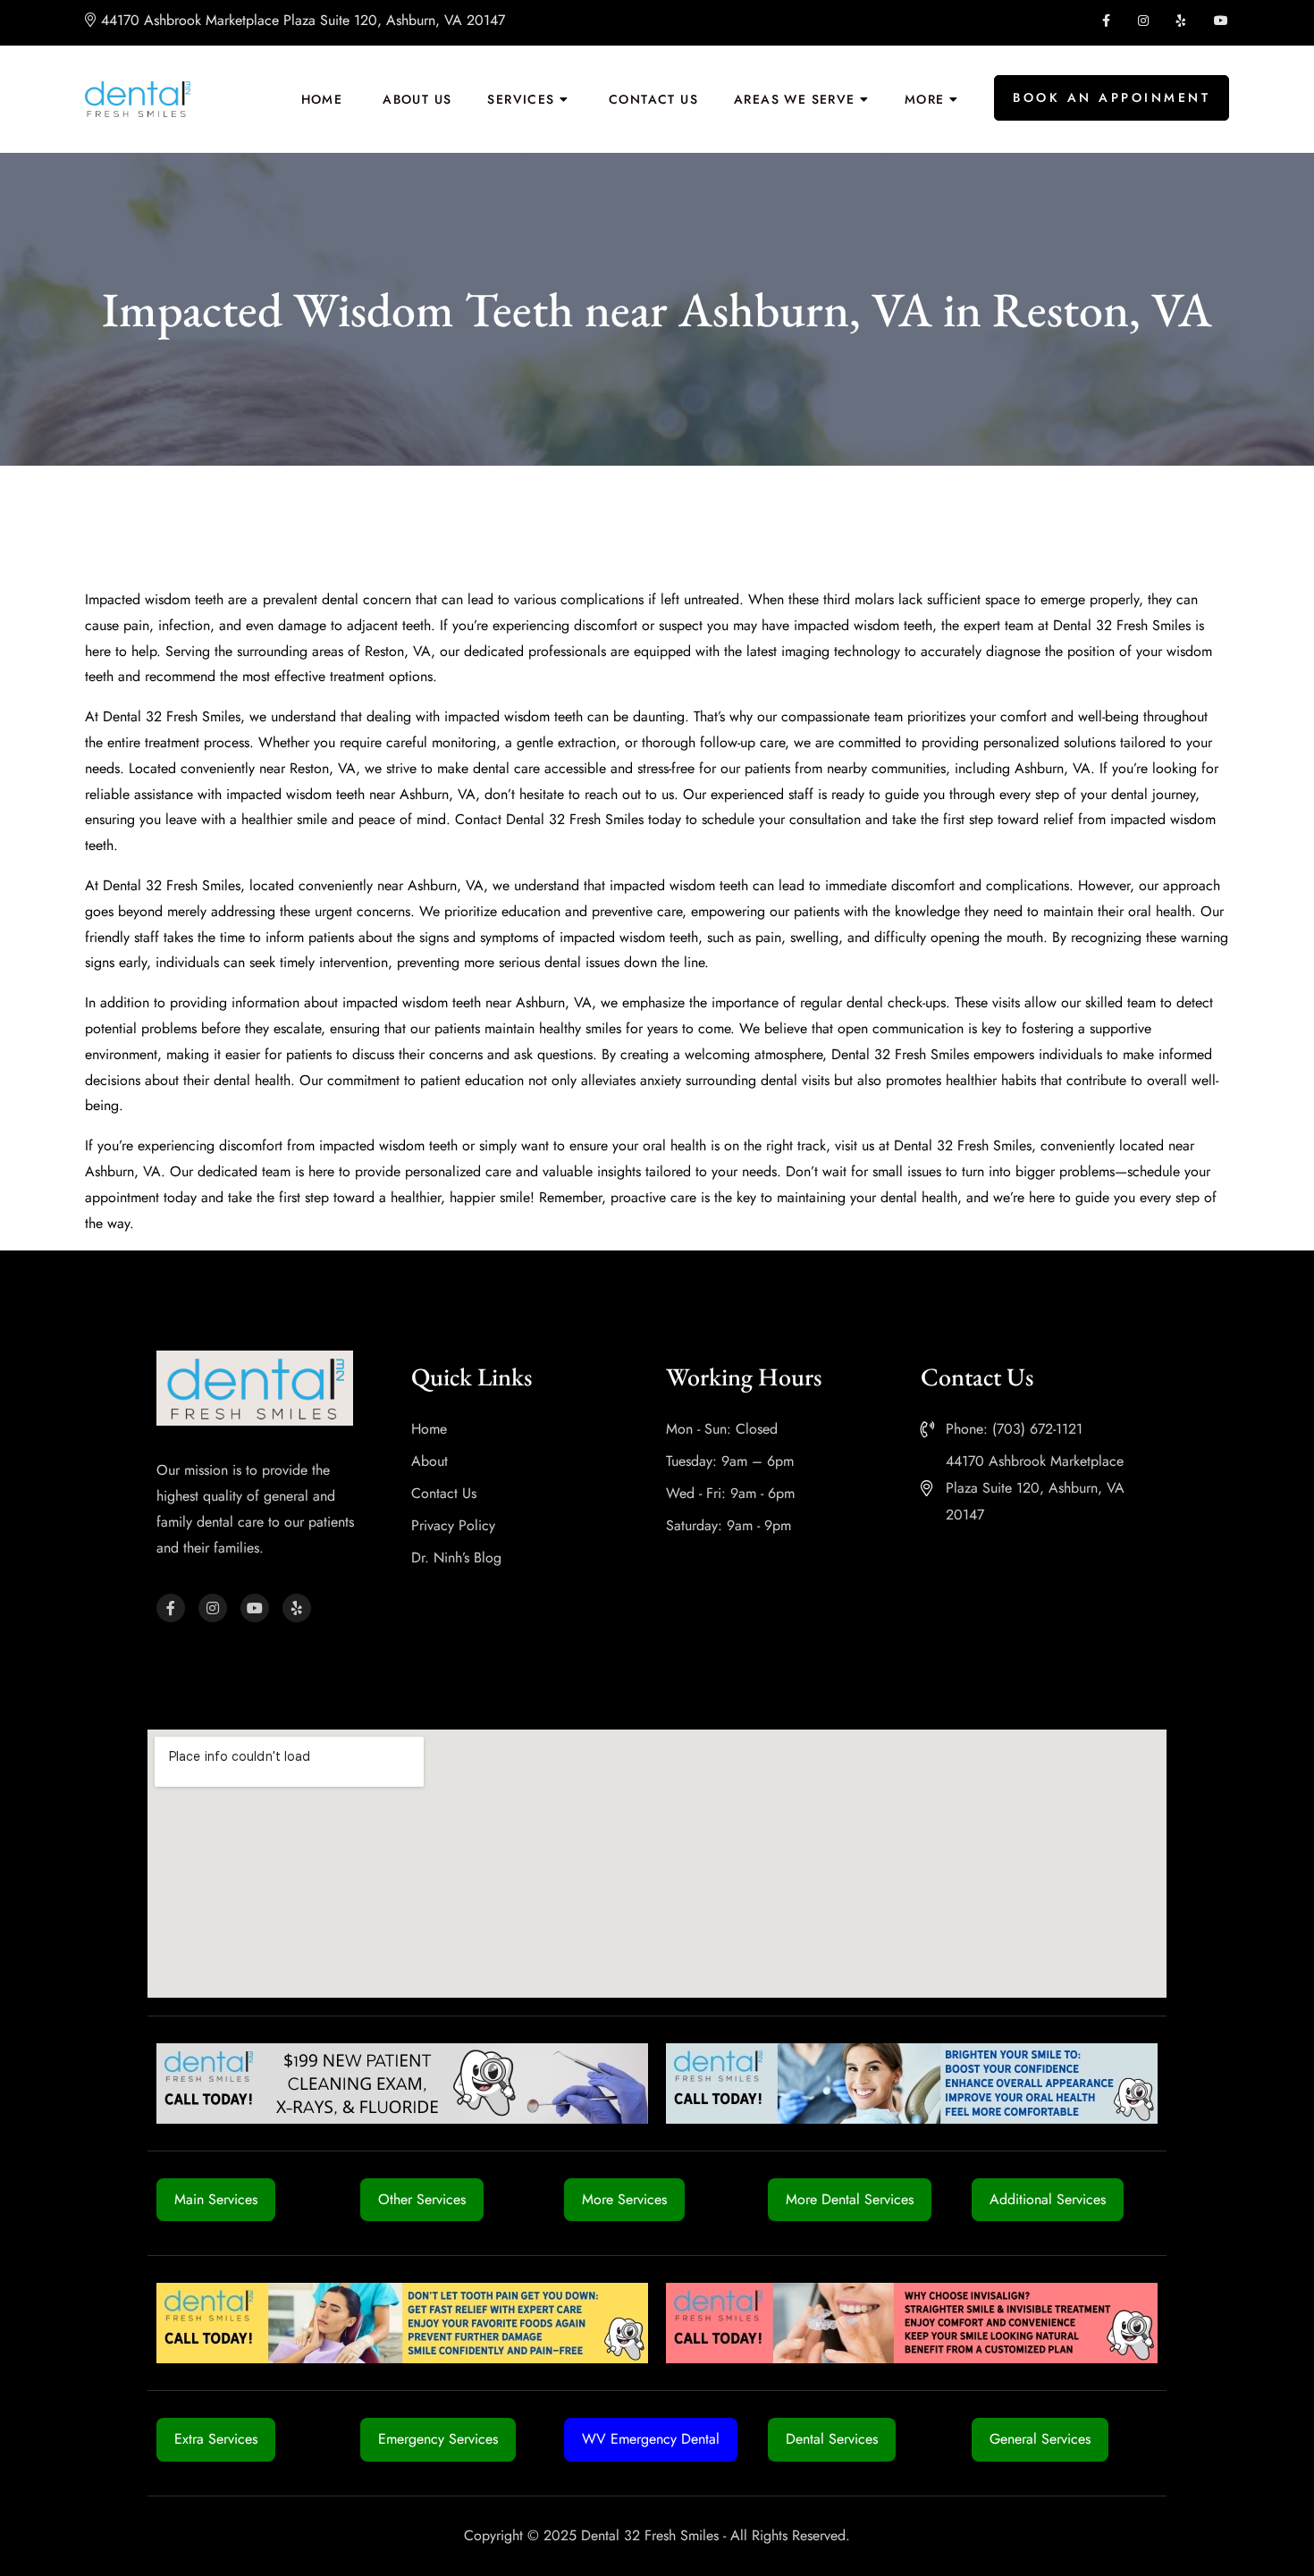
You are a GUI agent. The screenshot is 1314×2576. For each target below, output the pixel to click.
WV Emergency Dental (651, 2439)
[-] (138, 99)
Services (521, 99)
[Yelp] (297, 1608)
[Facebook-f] (171, 1608)
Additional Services (1048, 2199)
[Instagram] (213, 1608)
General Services (1040, 2439)
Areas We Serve (795, 99)
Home (322, 99)
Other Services (422, 2199)
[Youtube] (255, 1608)
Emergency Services (438, 2439)
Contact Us (653, 99)
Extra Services (216, 2439)
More (925, 99)
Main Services (216, 2199)
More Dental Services (850, 2199)
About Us (417, 99)
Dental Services (832, 2439)
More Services (624, 2199)
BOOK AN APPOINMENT (1112, 97)
